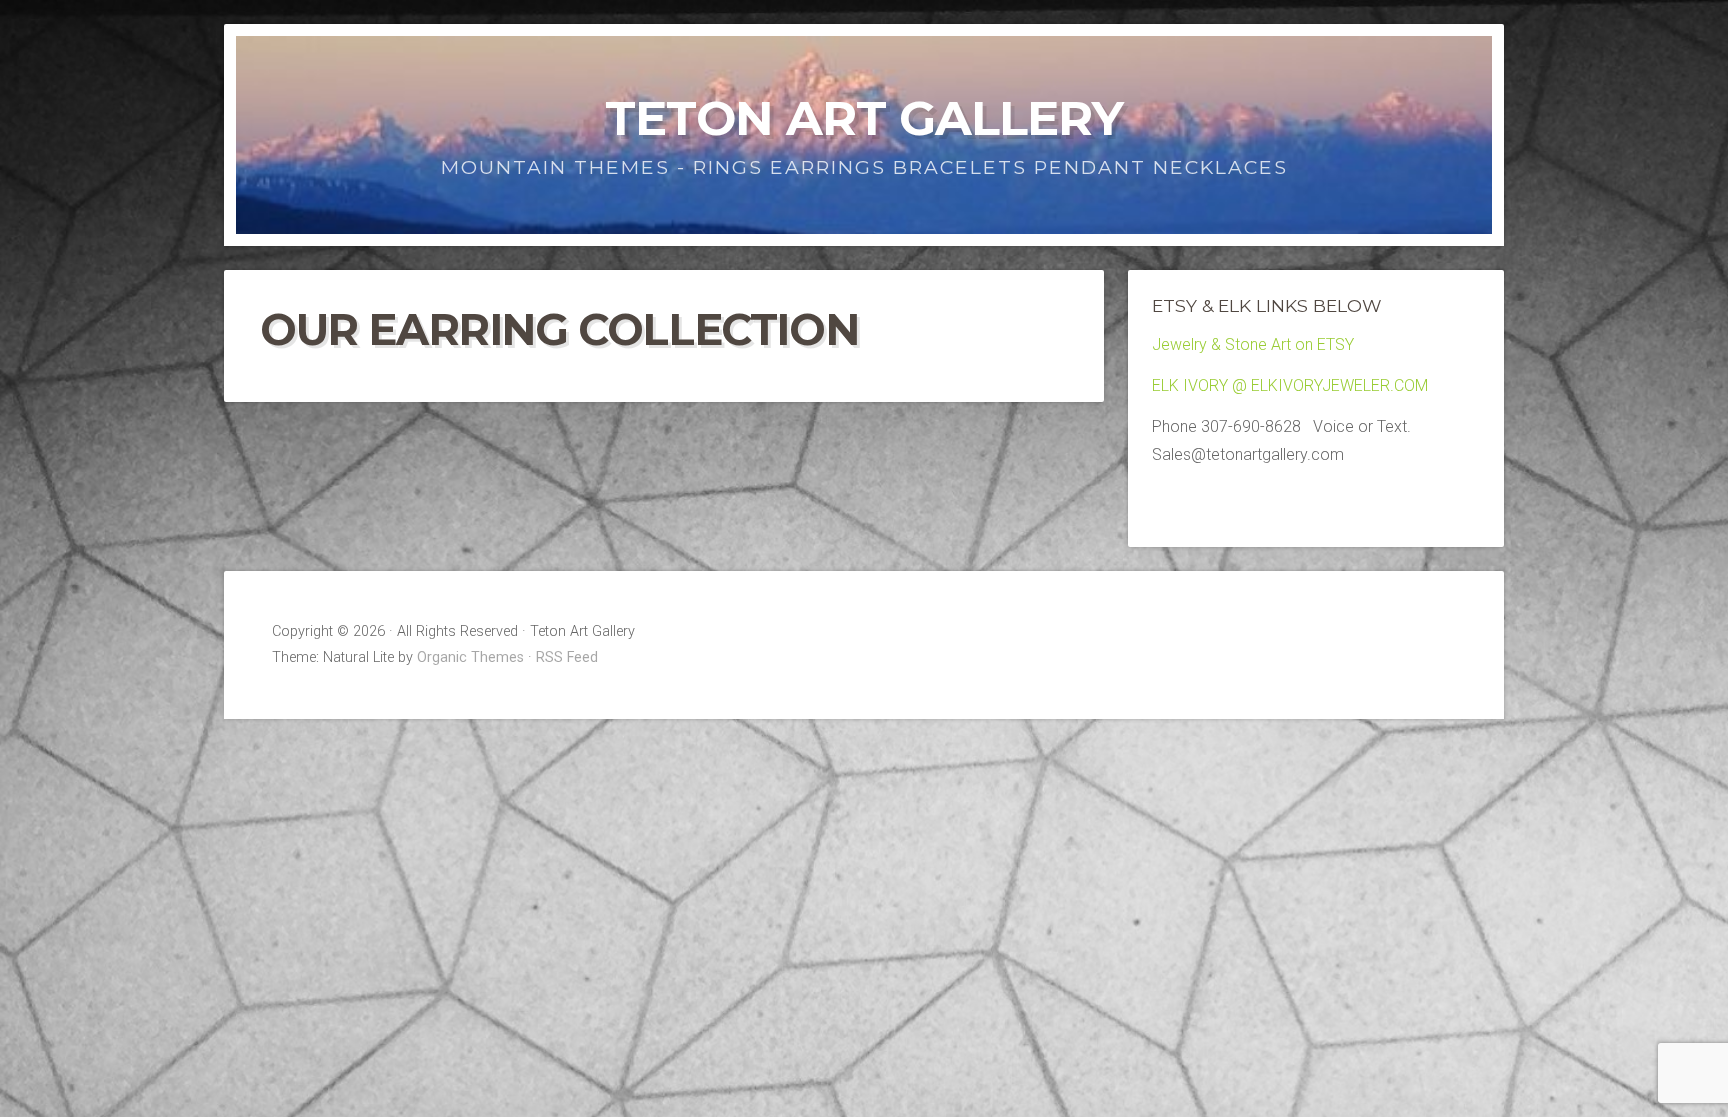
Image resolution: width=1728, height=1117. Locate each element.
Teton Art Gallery (864, 118)
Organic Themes (470, 657)
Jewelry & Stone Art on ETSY (1253, 344)
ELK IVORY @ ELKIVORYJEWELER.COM (1290, 385)
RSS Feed (567, 657)
